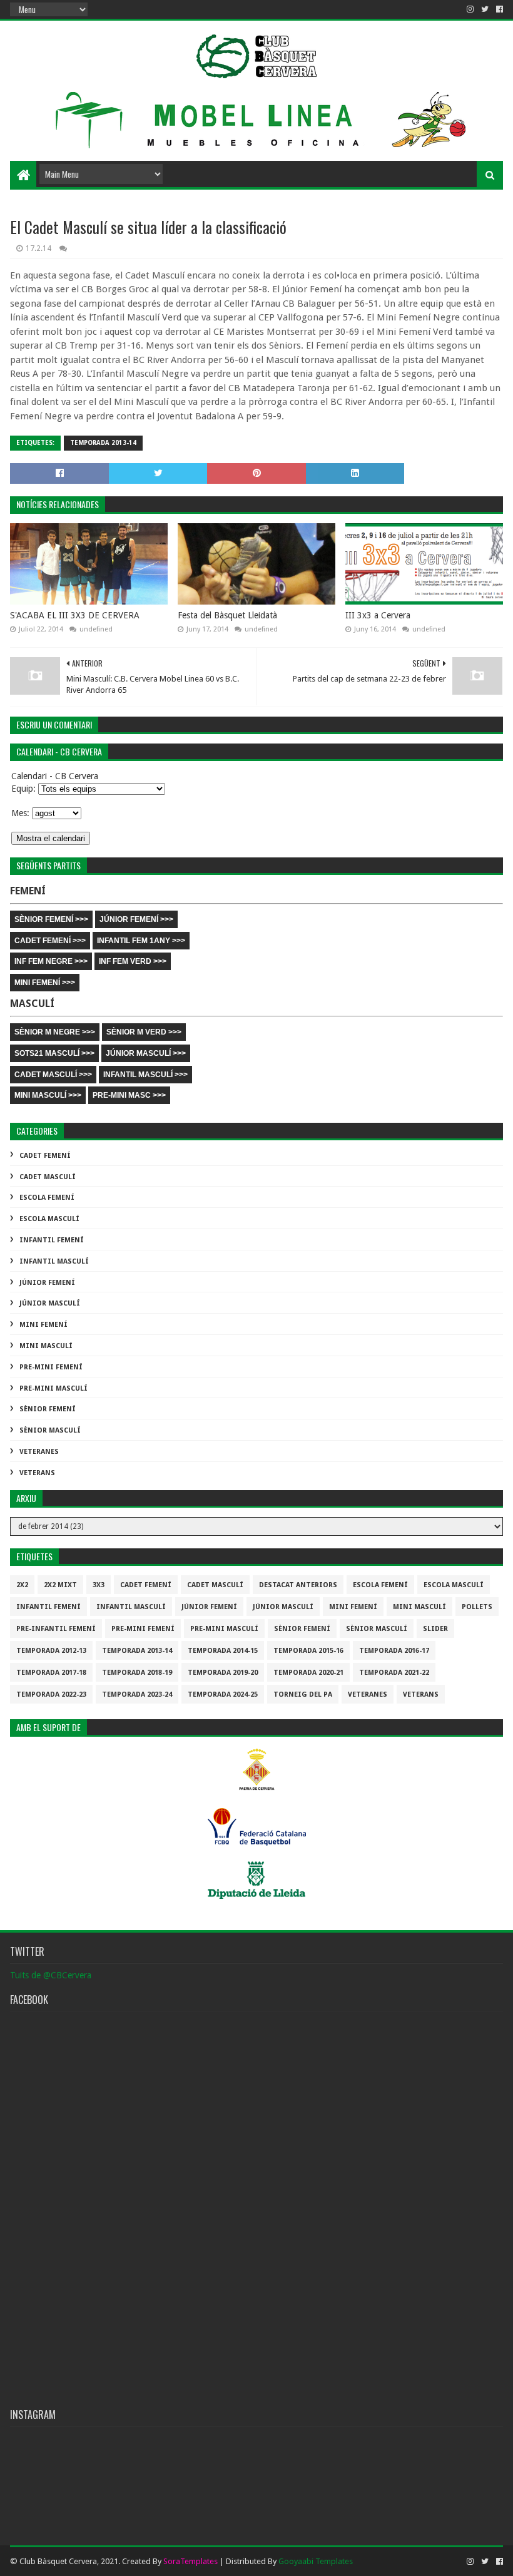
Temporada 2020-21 (308, 1673)
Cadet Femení (45, 1156)
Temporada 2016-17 (394, 1651)
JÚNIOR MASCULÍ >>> (146, 1053)
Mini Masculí (46, 1346)
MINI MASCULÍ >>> (48, 1095)
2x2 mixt (60, 1585)
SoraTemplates (190, 2561)
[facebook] (498, 9)
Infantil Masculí (54, 1261)
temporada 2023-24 (137, 1694)
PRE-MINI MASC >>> (129, 1095)
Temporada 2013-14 (103, 443)
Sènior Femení (48, 1409)
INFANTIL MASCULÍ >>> (145, 1075)
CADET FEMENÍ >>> (50, 941)
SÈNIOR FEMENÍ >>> (51, 919)
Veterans (37, 1473)
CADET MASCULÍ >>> (53, 1075)
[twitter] (485, 9)
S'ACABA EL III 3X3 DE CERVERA (75, 615)
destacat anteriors (298, 1585)
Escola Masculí (49, 1219)
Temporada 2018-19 (137, 1673)
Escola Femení (47, 1198)
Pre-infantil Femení (56, 1629)
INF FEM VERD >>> (133, 961)
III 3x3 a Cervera (378, 615)
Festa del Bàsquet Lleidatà (227, 615)
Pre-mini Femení (51, 1367)
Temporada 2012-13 (51, 1651)
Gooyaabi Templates (316, 2561)
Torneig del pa (303, 1694)
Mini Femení (43, 1325)
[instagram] (470, 9)
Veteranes (39, 1452)
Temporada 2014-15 (223, 1651)
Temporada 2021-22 (394, 1673)
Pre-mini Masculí (53, 1388)
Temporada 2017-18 (51, 1673)
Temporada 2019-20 (223, 1673)
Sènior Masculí (50, 1430)
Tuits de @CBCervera (51, 1975)
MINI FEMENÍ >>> (45, 983)
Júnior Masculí (50, 1303)
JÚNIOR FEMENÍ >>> (136, 919)
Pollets (477, 1607)
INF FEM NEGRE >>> (51, 961)
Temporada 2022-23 (51, 1694)
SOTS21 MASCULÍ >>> (54, 1053)
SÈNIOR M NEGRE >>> (55, 1032)
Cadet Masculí (48, 1177)
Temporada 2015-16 (308, 1651)
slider (435, 1629)
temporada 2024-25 (223, 1694)
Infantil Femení (52, 1240)
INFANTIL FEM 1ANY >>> (141, 941)
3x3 (99, 1585)
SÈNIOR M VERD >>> (144, 1032)
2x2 (22, 1585)
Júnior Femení (47, 1283)
